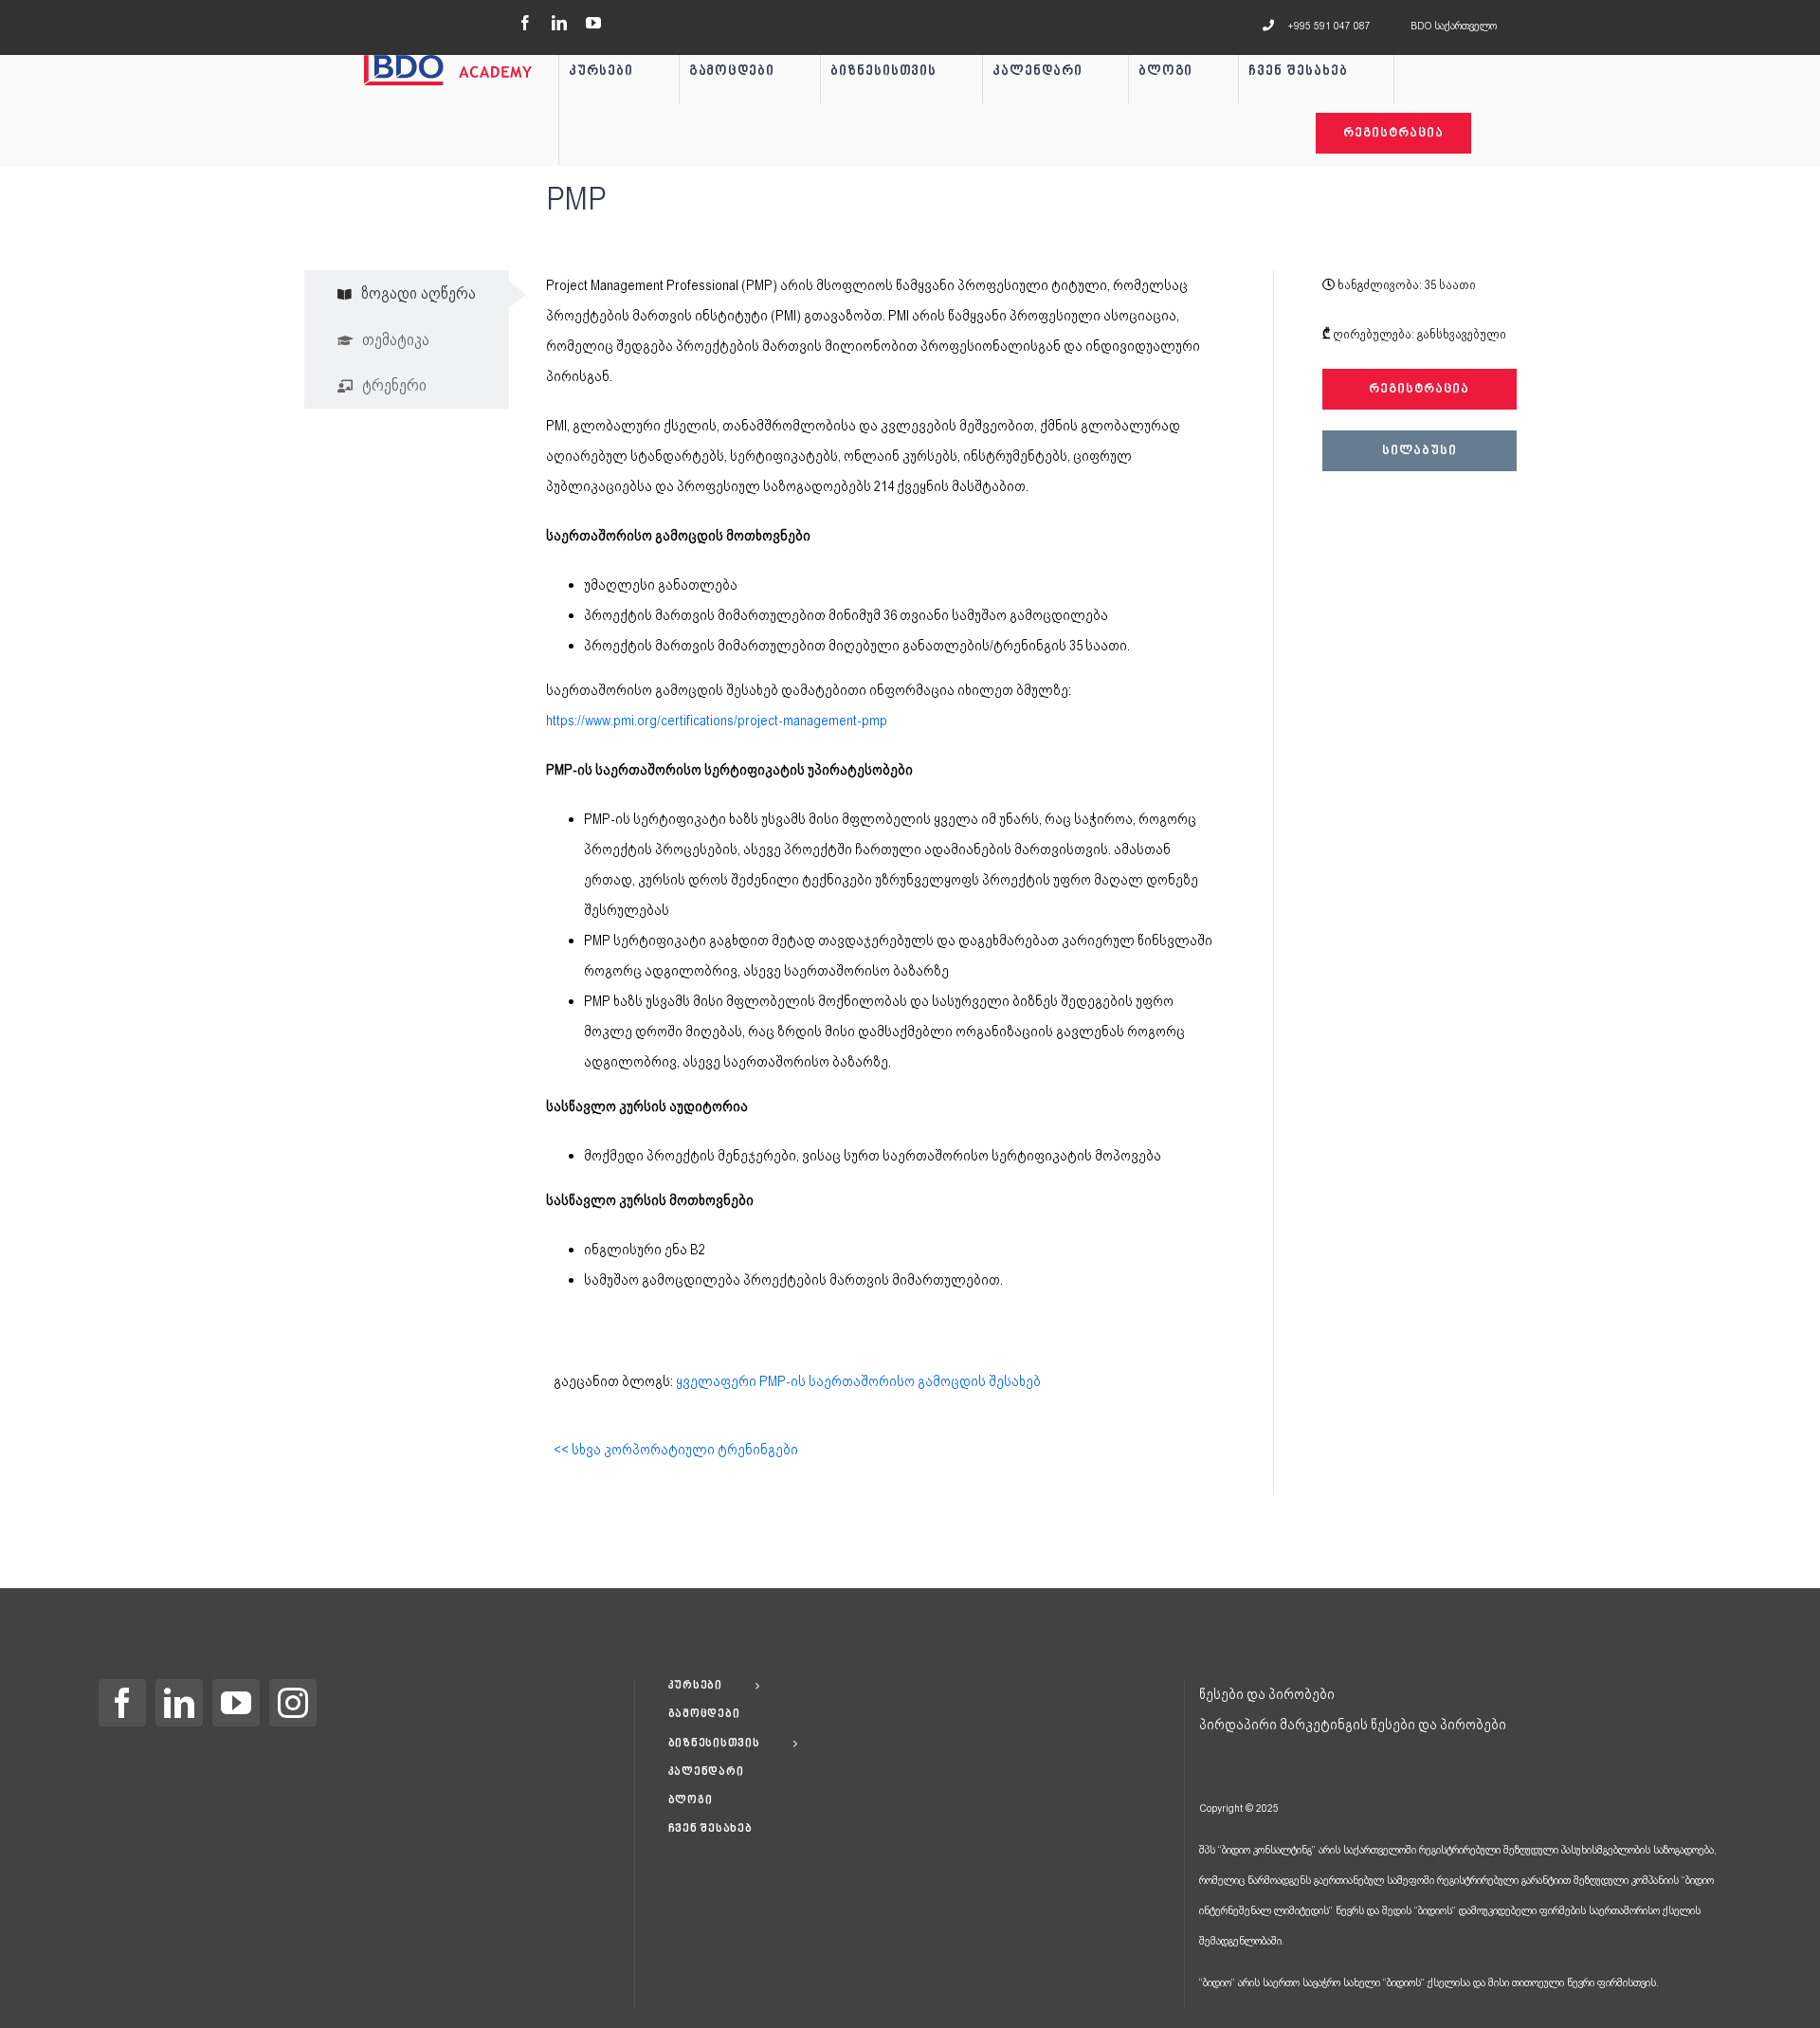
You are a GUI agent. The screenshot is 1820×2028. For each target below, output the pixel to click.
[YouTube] (236, 1703)
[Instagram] (293, 1703)
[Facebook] (122, 1703)
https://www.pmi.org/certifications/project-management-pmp (717, 721)
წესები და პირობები (1267, 1694)
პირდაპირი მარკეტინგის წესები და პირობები (1353, 1725)
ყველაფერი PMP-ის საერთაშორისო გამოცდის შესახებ (858, 1381)
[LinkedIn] (179, 1703)
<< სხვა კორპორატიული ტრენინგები (676, 1450)
